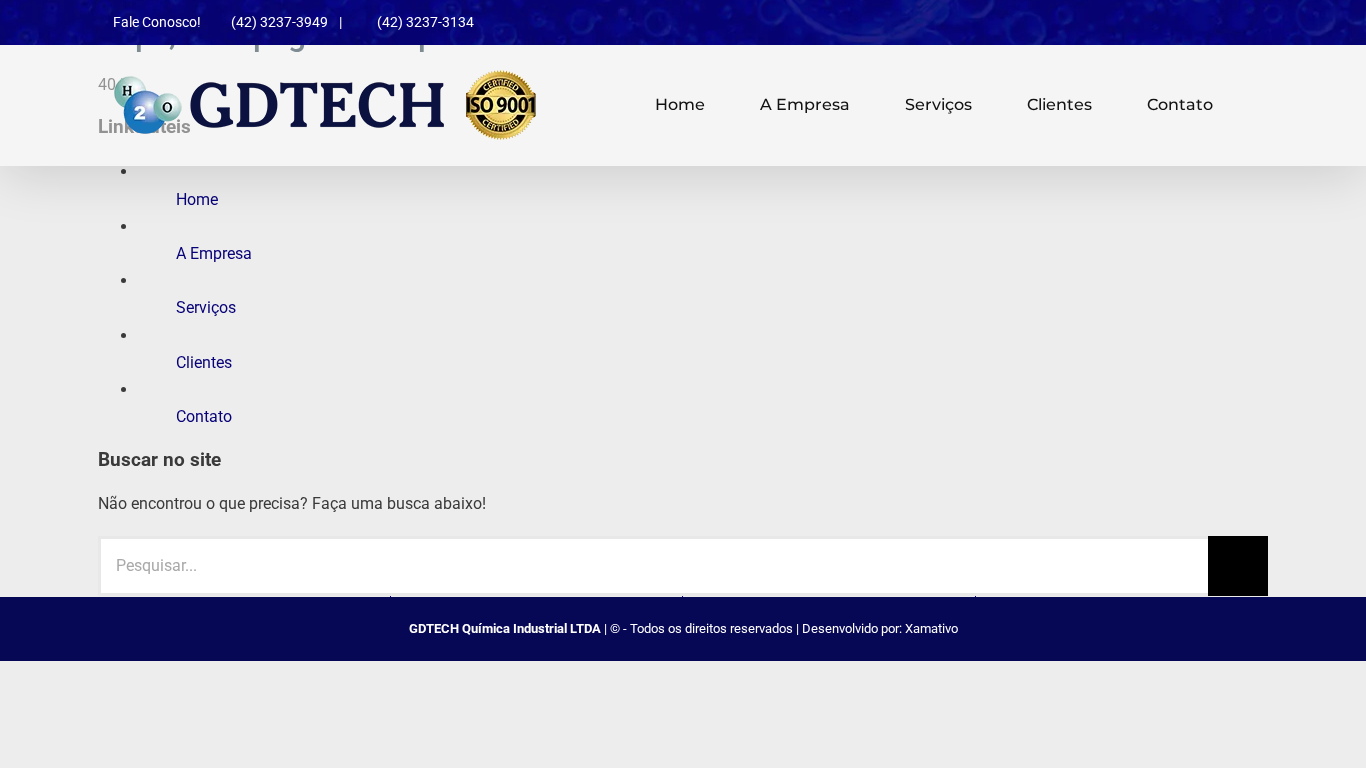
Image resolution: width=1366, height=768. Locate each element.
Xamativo (931, 628)
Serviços (206, 307)
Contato (204, 416)
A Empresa (214, 253)
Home (197, 199)
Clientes (204, 362)
